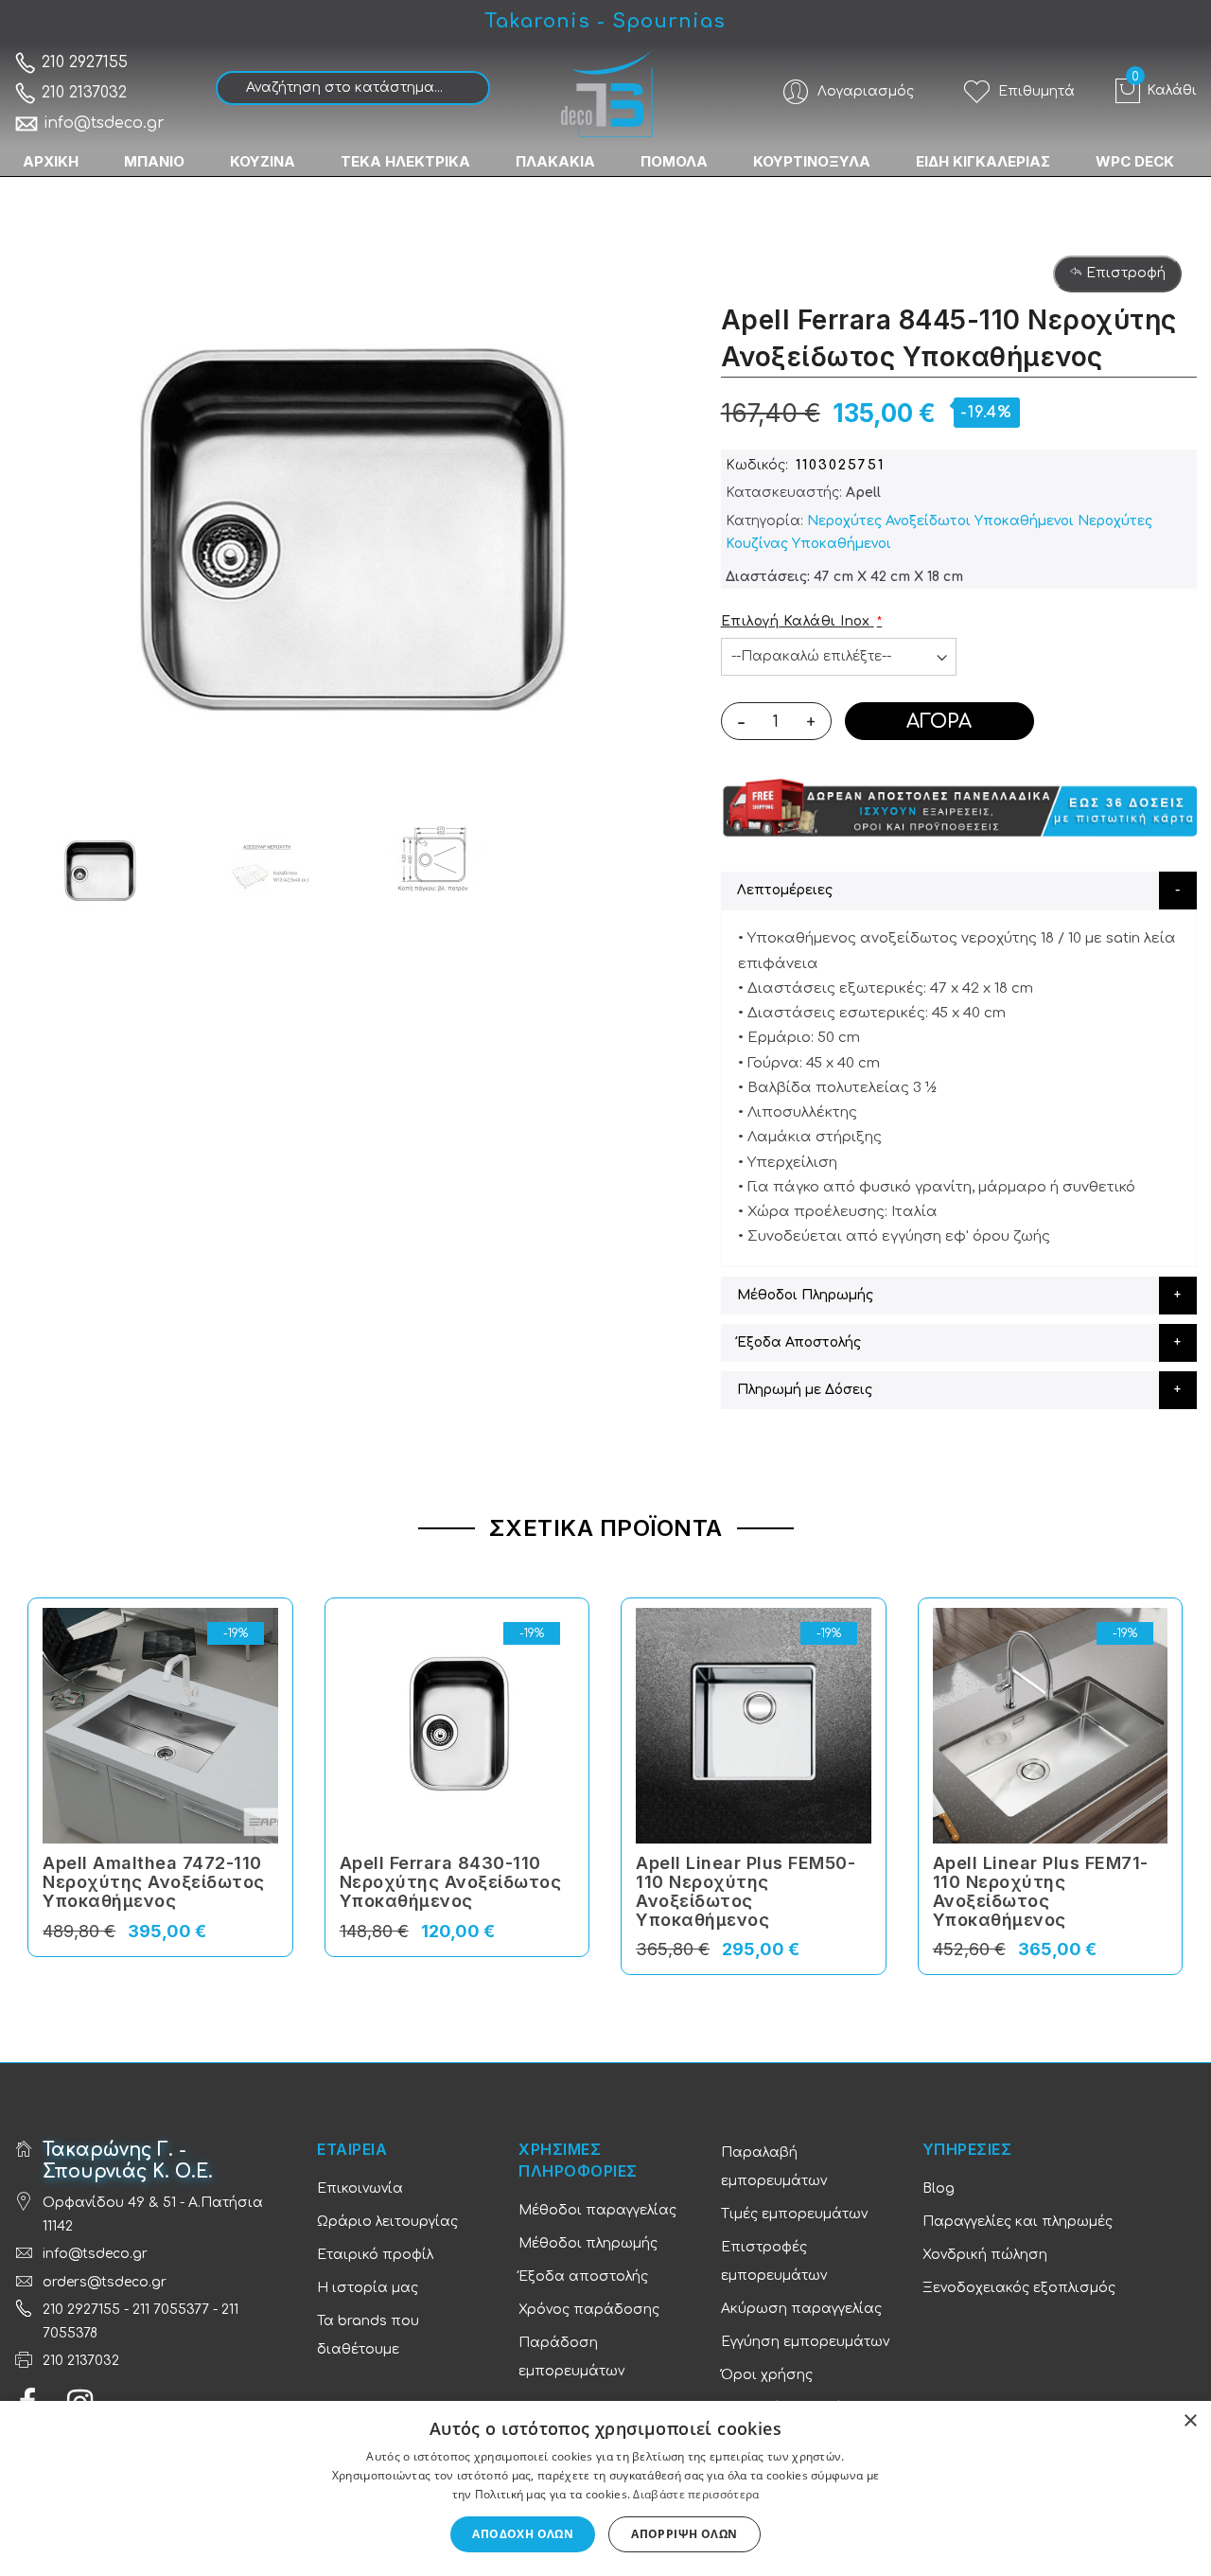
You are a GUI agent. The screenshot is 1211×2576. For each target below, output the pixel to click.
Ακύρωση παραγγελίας (801, 2309)
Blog (939, 2188)
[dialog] (605, 2488)
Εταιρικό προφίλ (375, 2255)
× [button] (1190, 2421)
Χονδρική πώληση (985, 2255)
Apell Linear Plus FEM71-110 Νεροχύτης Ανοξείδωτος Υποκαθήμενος (1041, 1891)
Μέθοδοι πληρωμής (588, 2243)
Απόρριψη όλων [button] (684, 2534)
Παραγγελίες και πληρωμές (1018, 2222)
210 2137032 (82, 93)
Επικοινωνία (360, 2188)
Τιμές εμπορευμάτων (794, 2214)
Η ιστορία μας (368, 2288)
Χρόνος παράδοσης (589, 2310)
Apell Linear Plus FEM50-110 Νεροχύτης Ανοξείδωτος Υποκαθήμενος (746, 1891)
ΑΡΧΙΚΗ (51, 161)
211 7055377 (171, 2310)
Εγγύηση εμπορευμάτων (805, 2342)
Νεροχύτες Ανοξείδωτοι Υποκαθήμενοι (940, 521)
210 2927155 (82, 62)
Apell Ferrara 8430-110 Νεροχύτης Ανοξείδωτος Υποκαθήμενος (451, 1882)
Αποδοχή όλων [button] (523, 2534)
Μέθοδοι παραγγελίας (597, 2210)
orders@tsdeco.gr (105, 2282)
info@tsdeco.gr (104, 123)
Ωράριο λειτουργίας (387, 2222)
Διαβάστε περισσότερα (696, 2494)
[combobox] (353, 88)
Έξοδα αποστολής (583, 2276)
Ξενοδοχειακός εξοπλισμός (1019, 2288)
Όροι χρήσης (767, 2375)
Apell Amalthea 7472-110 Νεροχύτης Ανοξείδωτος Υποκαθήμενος (154, 1882)
